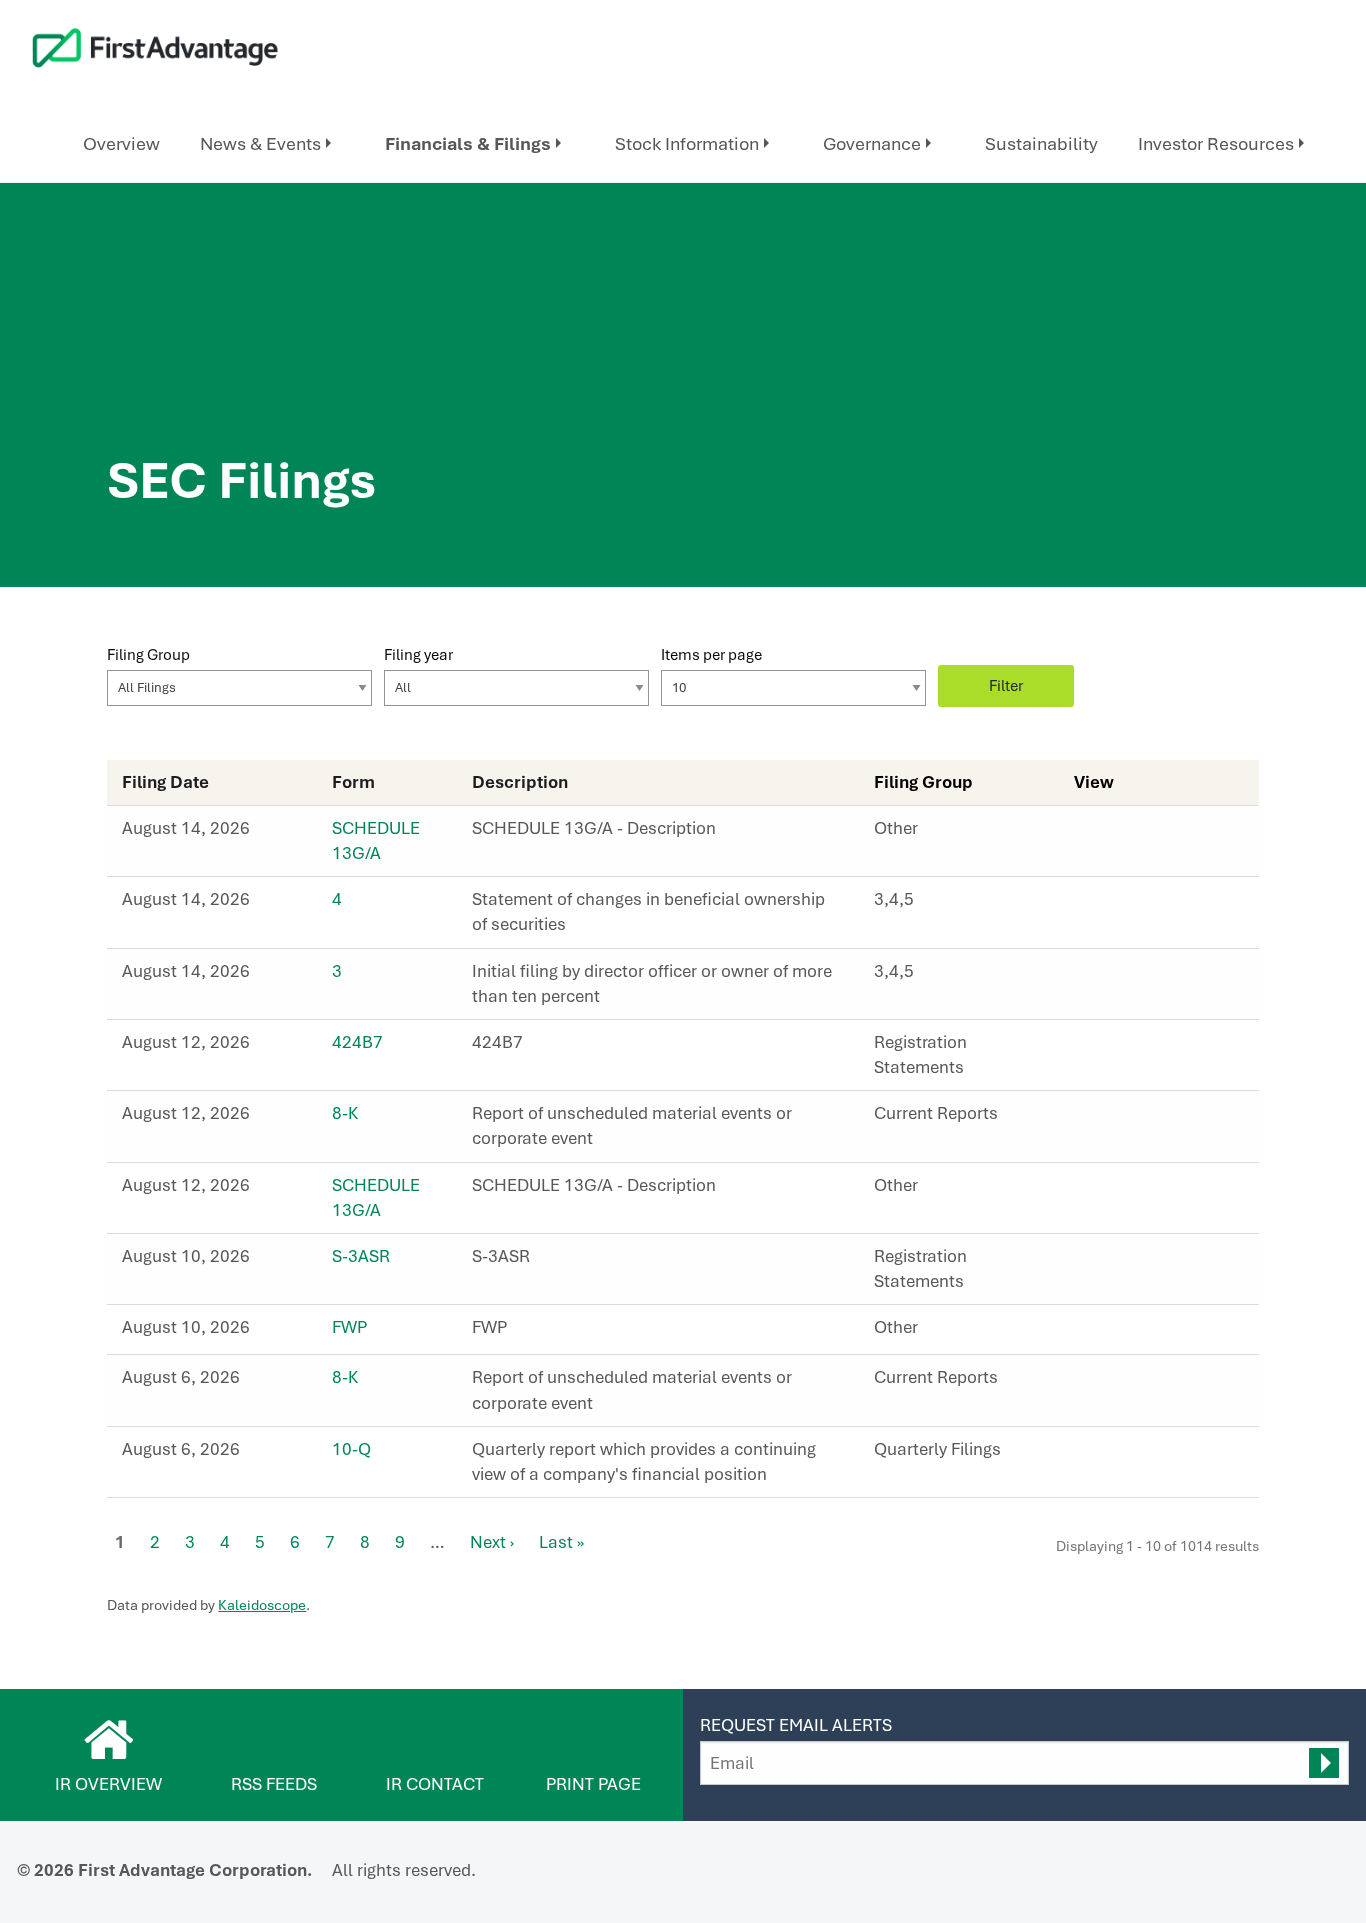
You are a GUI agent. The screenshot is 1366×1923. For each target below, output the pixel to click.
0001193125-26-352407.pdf (1107, 977)
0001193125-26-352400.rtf (1129, 905)
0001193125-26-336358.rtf (1129, 1383)
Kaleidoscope (262, 1605)
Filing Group (148, 654)
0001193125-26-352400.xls (1151, 905)
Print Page (593, 1784)
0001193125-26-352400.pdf (1107, 905)
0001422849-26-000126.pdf (1107, 1191)
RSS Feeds (274, 1784)
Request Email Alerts (796, 1725)
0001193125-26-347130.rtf (1129, 1119)
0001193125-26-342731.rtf (1129, 1333)
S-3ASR (361, 1256)
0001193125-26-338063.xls (1151, 1455)
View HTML (1085, 834)
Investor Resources (1216, 143)
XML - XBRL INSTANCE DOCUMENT (1173, 1048)
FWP (349, 1327)
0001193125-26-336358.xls (1151, 1383)
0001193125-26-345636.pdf (1107, 1048)
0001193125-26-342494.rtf (1129, 1262)
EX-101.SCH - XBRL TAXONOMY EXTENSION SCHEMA (1173, 1119)
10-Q (351, 1449)
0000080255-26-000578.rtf (1129, 834)
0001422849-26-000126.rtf (1129, 1191)
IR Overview (108, 1784)
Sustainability (1041, 143)
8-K (345, 1113)
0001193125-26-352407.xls (1151, 977)
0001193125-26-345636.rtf (1129, 1048)
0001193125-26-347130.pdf (1107, 1119)
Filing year (418, 654)
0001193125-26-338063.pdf (1107, 1455)
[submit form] (1324, 1763)
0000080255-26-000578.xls (1151, 834)
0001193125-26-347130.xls (1151, 1119)
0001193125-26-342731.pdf (1107, 1333)
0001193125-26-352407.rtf (1129, 977)
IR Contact (435, 1784)
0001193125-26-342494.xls (1151, 1262)
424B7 (357, 1042)
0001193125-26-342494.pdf (1107, 1262)
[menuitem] (121, 144)
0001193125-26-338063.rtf (1129, 1455)
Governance (872, 143)
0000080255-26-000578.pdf (1107, 834)
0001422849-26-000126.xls (1151, 1191)
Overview (121, 143)
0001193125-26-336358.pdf (1107, 1383)
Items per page (711, 654)
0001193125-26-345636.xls (1151, 1048)
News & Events (260, 143)
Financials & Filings (468, 143)
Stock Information (687, 143)
